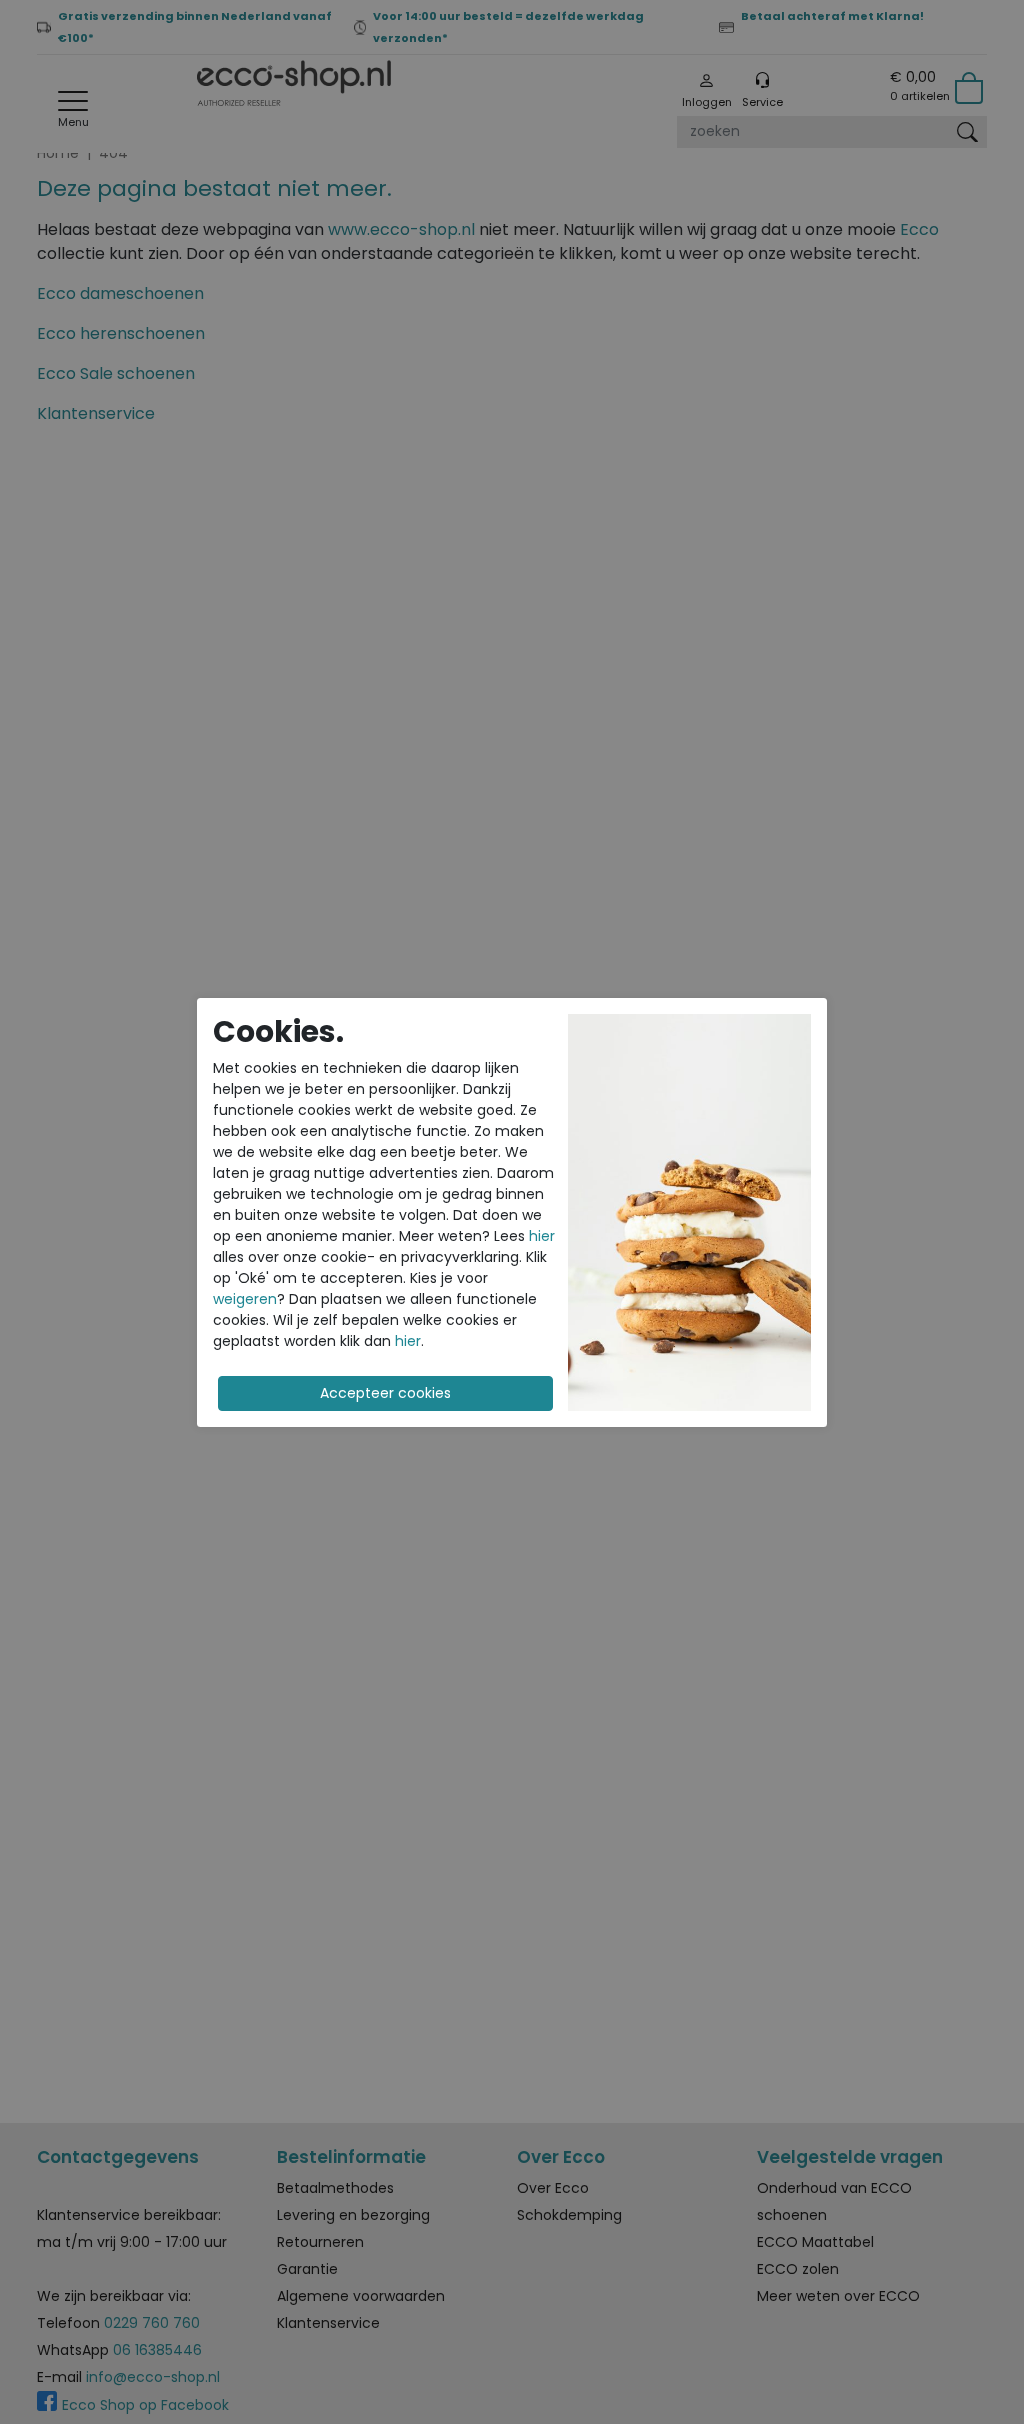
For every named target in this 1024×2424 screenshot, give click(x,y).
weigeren (245, 1299)
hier (542, 1236)
